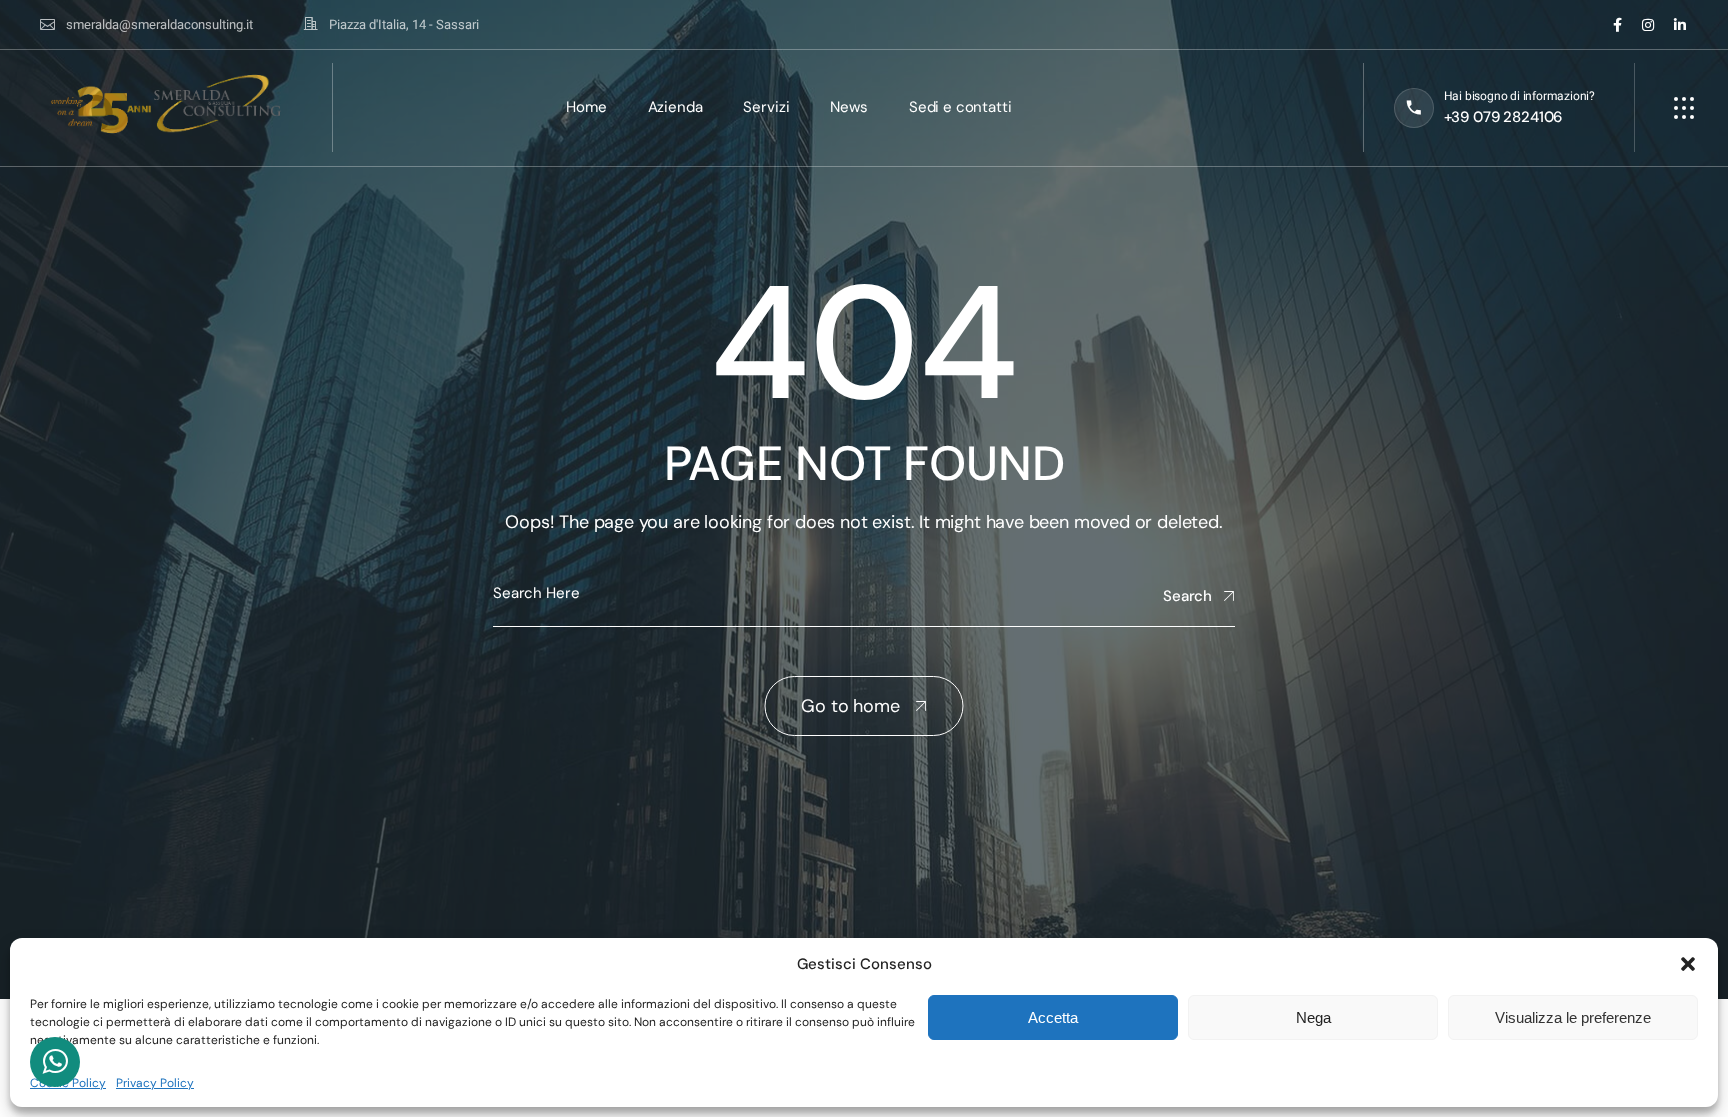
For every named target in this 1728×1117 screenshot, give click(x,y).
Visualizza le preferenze (1573, 1017)
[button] (1688, 964)
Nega (1313, 1017)
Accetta (1053, 1017)
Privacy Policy (155, 1083)
